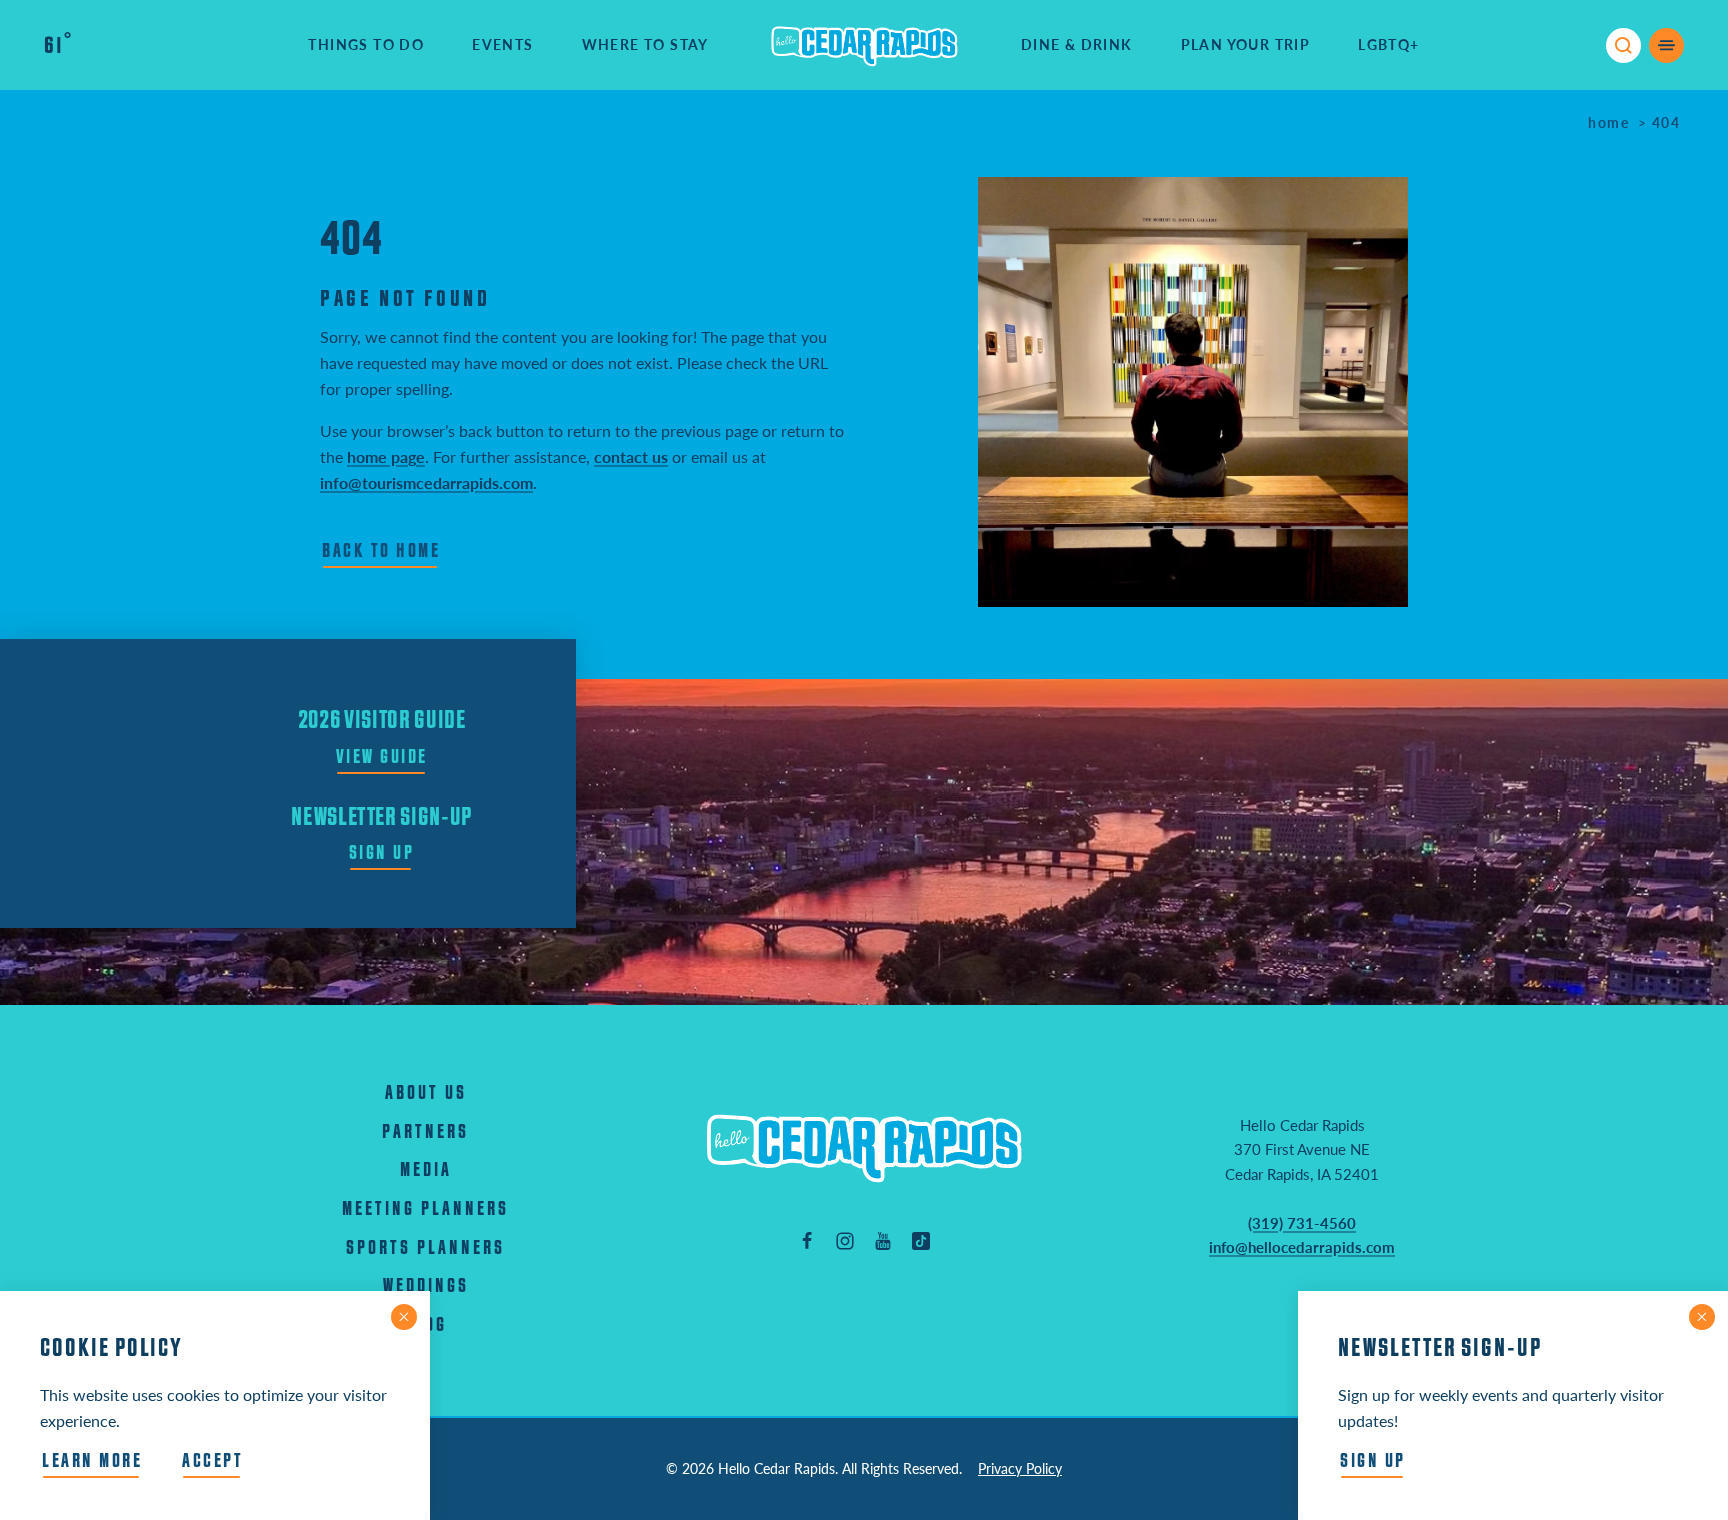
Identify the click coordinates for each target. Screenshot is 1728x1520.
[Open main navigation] (1666, 45)
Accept (212, 1461)
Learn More (92, 1461)
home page (386, 456)
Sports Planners (425, 1248)
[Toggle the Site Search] (1623, 45)
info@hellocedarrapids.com (1302, 1247)
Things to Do (366, 44)
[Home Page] (864, 1147)
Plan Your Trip (1246, 44)
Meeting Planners (425, 1209)
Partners (425, 1132)
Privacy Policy (1020, 1468)
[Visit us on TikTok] (921, 1240)
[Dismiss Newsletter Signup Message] (1702, 1317)
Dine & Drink (1077, 44)
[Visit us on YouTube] (883, 1240)
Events (502, 44)
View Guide (382, 757)
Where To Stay (645, 44)
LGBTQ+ (1388, 44)
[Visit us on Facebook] (807, 1240)
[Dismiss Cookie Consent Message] (404, 1317)
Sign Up (382, 853)
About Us (426, 1093)
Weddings (426, 1286)
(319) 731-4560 (1302, 1223)
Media (426, 1170)
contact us (631, 456)
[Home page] (865, 45)
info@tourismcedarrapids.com (426, 482)
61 (57, 46)
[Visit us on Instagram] (845, 1240)
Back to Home (381, 551)
